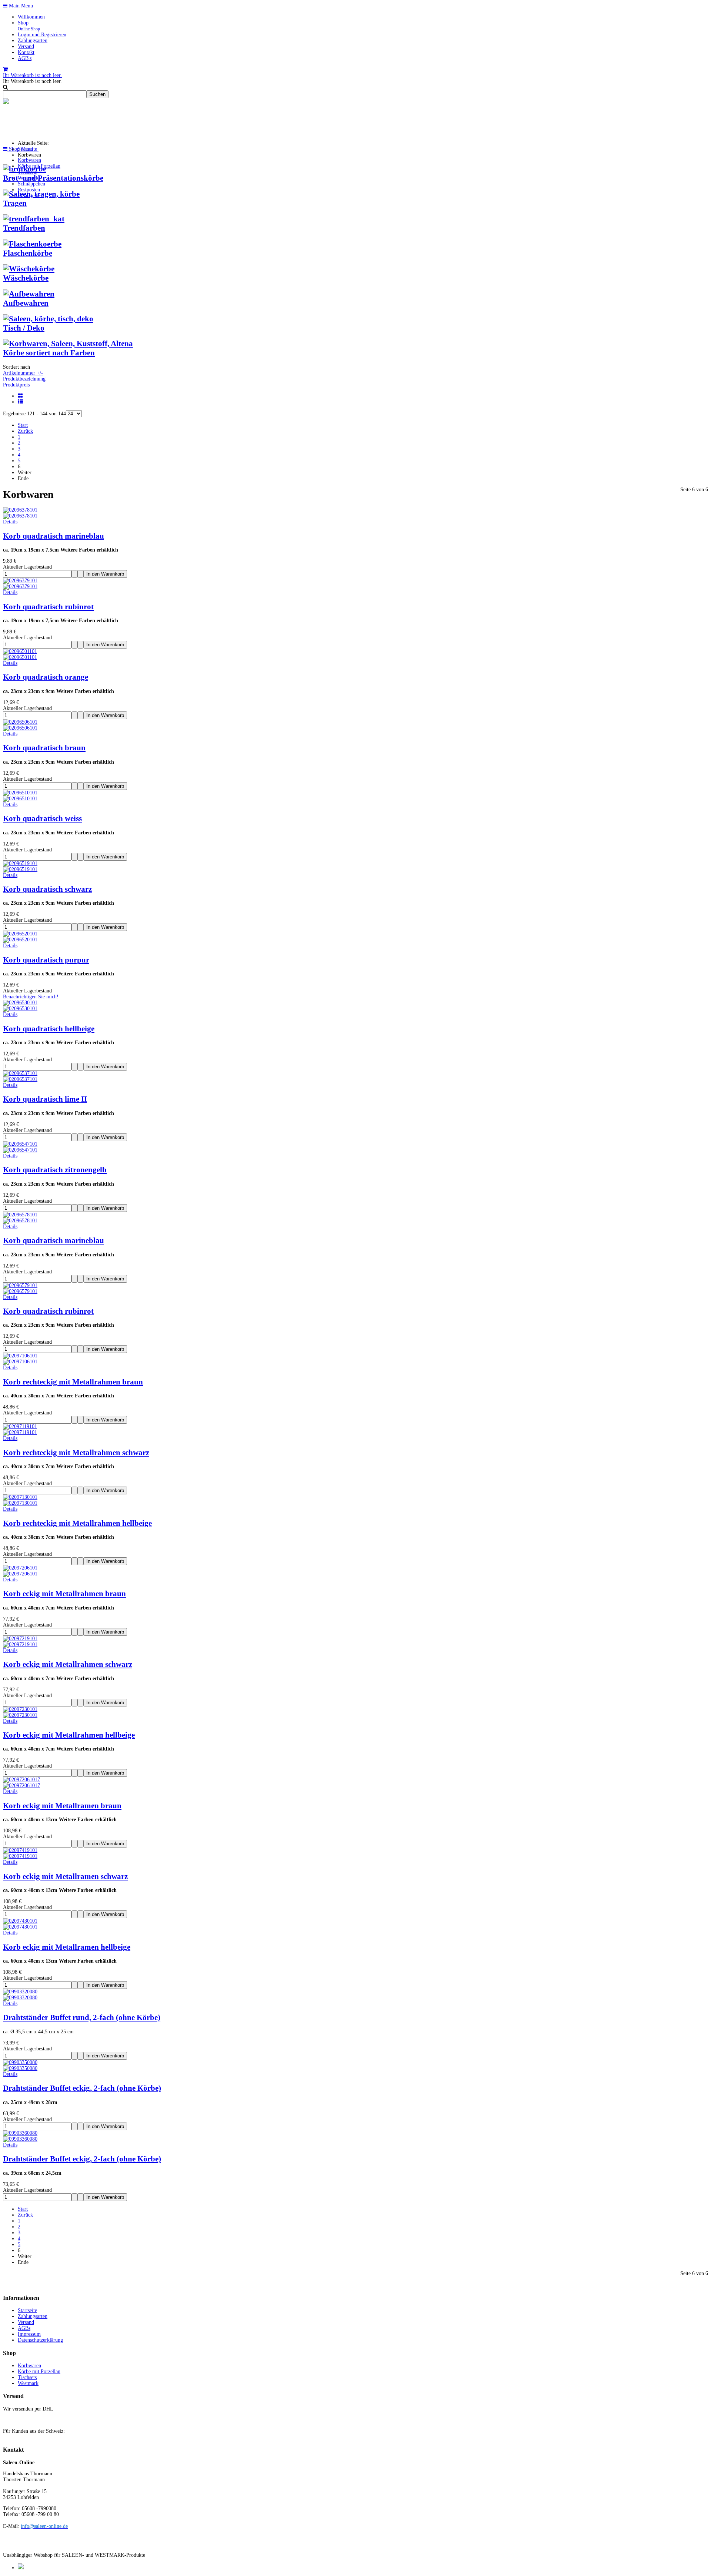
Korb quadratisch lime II (45, 1099)
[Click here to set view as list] (21, 402)
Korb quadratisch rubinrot (48, 607)
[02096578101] (20, 1221)
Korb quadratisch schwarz (47, 889)
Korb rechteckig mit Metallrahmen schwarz (76, 1453)
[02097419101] (20, 1856)
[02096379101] (20, 587)
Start (23, 425)
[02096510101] (20, 799)
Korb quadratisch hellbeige (49, 1029)
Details (10, 522)
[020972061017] (21, 1786)
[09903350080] (20, 2068)
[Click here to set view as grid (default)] (21, 396)
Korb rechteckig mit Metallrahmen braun (73, 1382)
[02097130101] (20, 1503)
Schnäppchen (31, 184)
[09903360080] (20, 2139)
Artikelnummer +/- (23, 373)
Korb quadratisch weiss (42, 818)
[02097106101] (20, 1362)
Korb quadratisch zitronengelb (55, 1170)
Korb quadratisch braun (44, 748)
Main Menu (20, 6)
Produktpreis (16, 385)
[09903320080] (20, 1998)
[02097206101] (20, 1574)
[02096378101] (20, 516)
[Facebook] (21, 2568)
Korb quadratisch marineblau (54, 536)
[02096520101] (20, 940)
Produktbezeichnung (24, 379)
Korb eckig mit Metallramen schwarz (65, 1876)
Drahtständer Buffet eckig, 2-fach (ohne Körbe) (82, 2088)
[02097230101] (20, 1715)
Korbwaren (29, 160)
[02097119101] (20, 1432)
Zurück (25, 431)
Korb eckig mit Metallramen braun (62, 1806)
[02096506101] (20, 728)
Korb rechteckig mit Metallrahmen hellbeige (77, 1523)
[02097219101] (20, 1644)
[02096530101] (20, 1009)
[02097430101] (20, 1927)
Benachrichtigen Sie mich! (31, 997)
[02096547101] (20, 1150)
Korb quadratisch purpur (46, 960)
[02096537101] (20, 1079)
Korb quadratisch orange (46, 677)
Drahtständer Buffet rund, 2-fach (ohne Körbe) (82, 2017)
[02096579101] (20, 1291)
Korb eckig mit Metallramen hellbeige (67, 1947)
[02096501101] (20, 657)
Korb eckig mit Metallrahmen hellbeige (69, 1735)
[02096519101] (20, 869)
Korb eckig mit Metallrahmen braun (64, 1594)
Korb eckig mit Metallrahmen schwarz (68, 1664)
